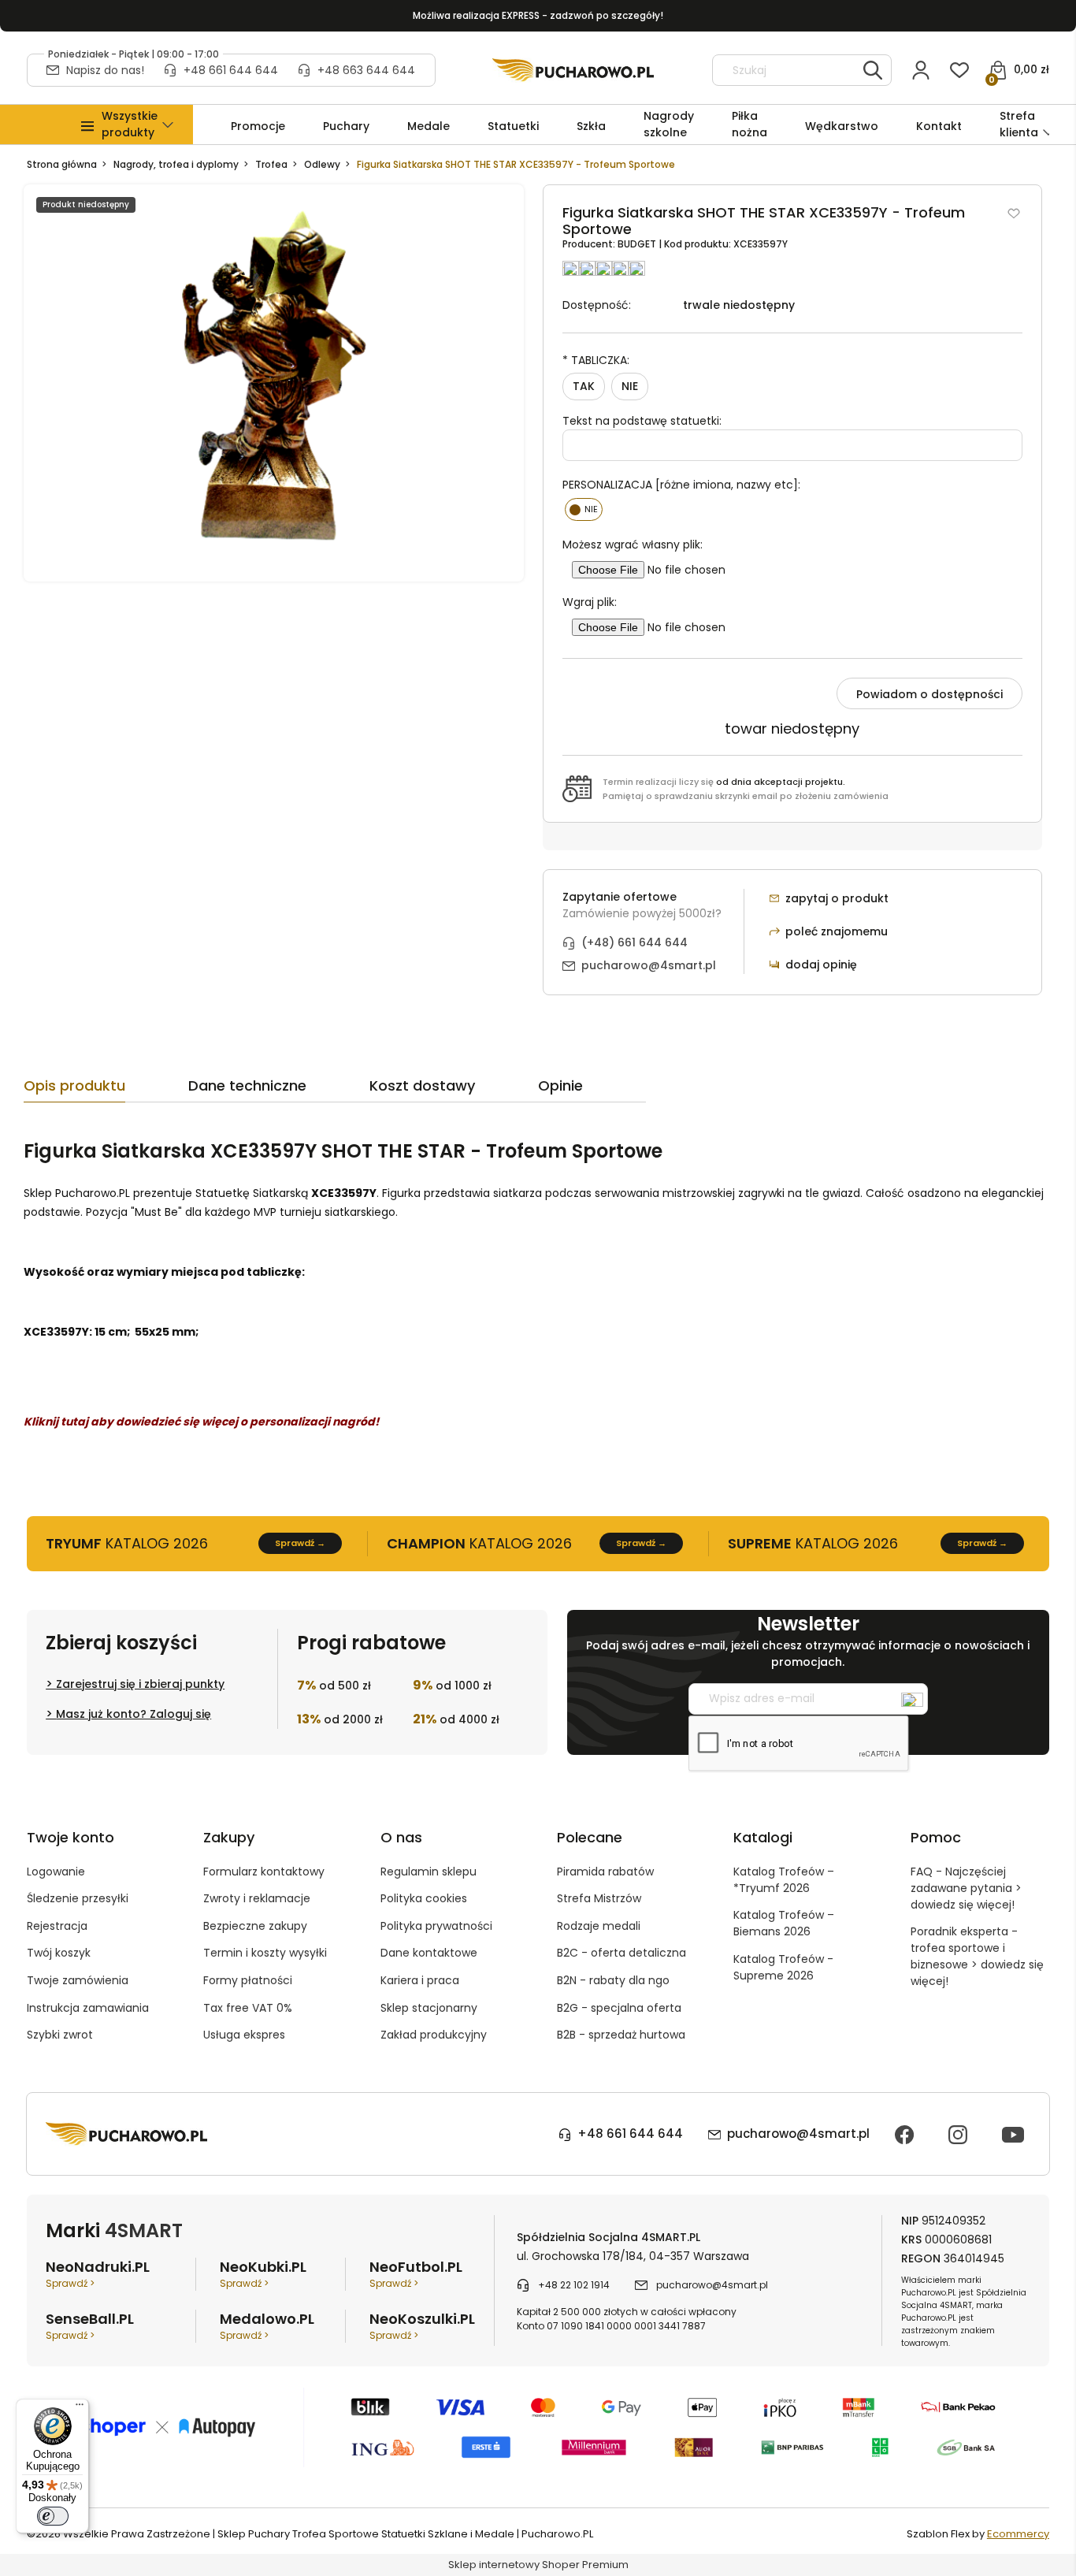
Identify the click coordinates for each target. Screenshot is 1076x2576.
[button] (130, 125)
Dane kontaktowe (429, 1953)
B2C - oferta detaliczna (621, 1953)
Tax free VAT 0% (248, 2008)
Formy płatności (248, 1980)
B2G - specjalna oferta (619, 2008)
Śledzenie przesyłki (78, 1898)
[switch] (53, 2516)
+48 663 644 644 (366, 70)
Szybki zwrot (60, 2035)
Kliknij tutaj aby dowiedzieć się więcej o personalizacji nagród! (201, 1422)
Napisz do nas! (105, 70)
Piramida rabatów (605, 1872)
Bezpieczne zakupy (255, 1926)
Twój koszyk (59, 1953)
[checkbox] (584, 509)
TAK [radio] (584, 386)
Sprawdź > (70, 2283)
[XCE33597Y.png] (273, 383)
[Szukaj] (873, 70)
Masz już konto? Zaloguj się (134, 1714)
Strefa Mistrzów (599, 1898)
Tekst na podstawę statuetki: (642, 421)
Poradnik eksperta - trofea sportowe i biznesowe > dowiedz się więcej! (977, 1956)
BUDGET (638, 244)
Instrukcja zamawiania (88, 2008)
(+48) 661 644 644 (634, 942)
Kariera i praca (420, 1980)
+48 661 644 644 (231, 70)
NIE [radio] (630, 386)
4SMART (144, 2230)
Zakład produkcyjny (434, 2035)
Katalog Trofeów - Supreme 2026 (783, 1967)
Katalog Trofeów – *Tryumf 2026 (784, 1880)
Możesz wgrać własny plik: (633, 545)
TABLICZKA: (596, 360)
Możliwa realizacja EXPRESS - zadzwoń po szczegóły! (538, 15)
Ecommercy (1018, 2534)
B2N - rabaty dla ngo (613, 1980)
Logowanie (56, 1872)
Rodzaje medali (599, 1926)
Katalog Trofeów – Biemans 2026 (784, 1923)
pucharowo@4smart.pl (649, 965)
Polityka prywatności (436, 1926)
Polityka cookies (424, 1898)
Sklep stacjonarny (429, 2008)
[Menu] (80, 2408)
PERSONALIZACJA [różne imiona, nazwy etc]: (681, 485)
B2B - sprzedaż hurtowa (621, 2035)
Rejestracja (57, 1926)
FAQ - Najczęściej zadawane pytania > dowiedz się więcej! (966, 1888)
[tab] (106, 1090)
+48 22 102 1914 (574, 2285)
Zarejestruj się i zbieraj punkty (140, 1684)
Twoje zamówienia (78, 1980)
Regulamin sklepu (429, 1872)
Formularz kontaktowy (264, 1872)
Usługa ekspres (244, 2035)
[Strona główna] (573, 70)
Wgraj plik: (590, 602)
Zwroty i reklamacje (257, 1898)
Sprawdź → (300, 1543)
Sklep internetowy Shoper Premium (538, 2565)
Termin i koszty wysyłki (265, 1953)
